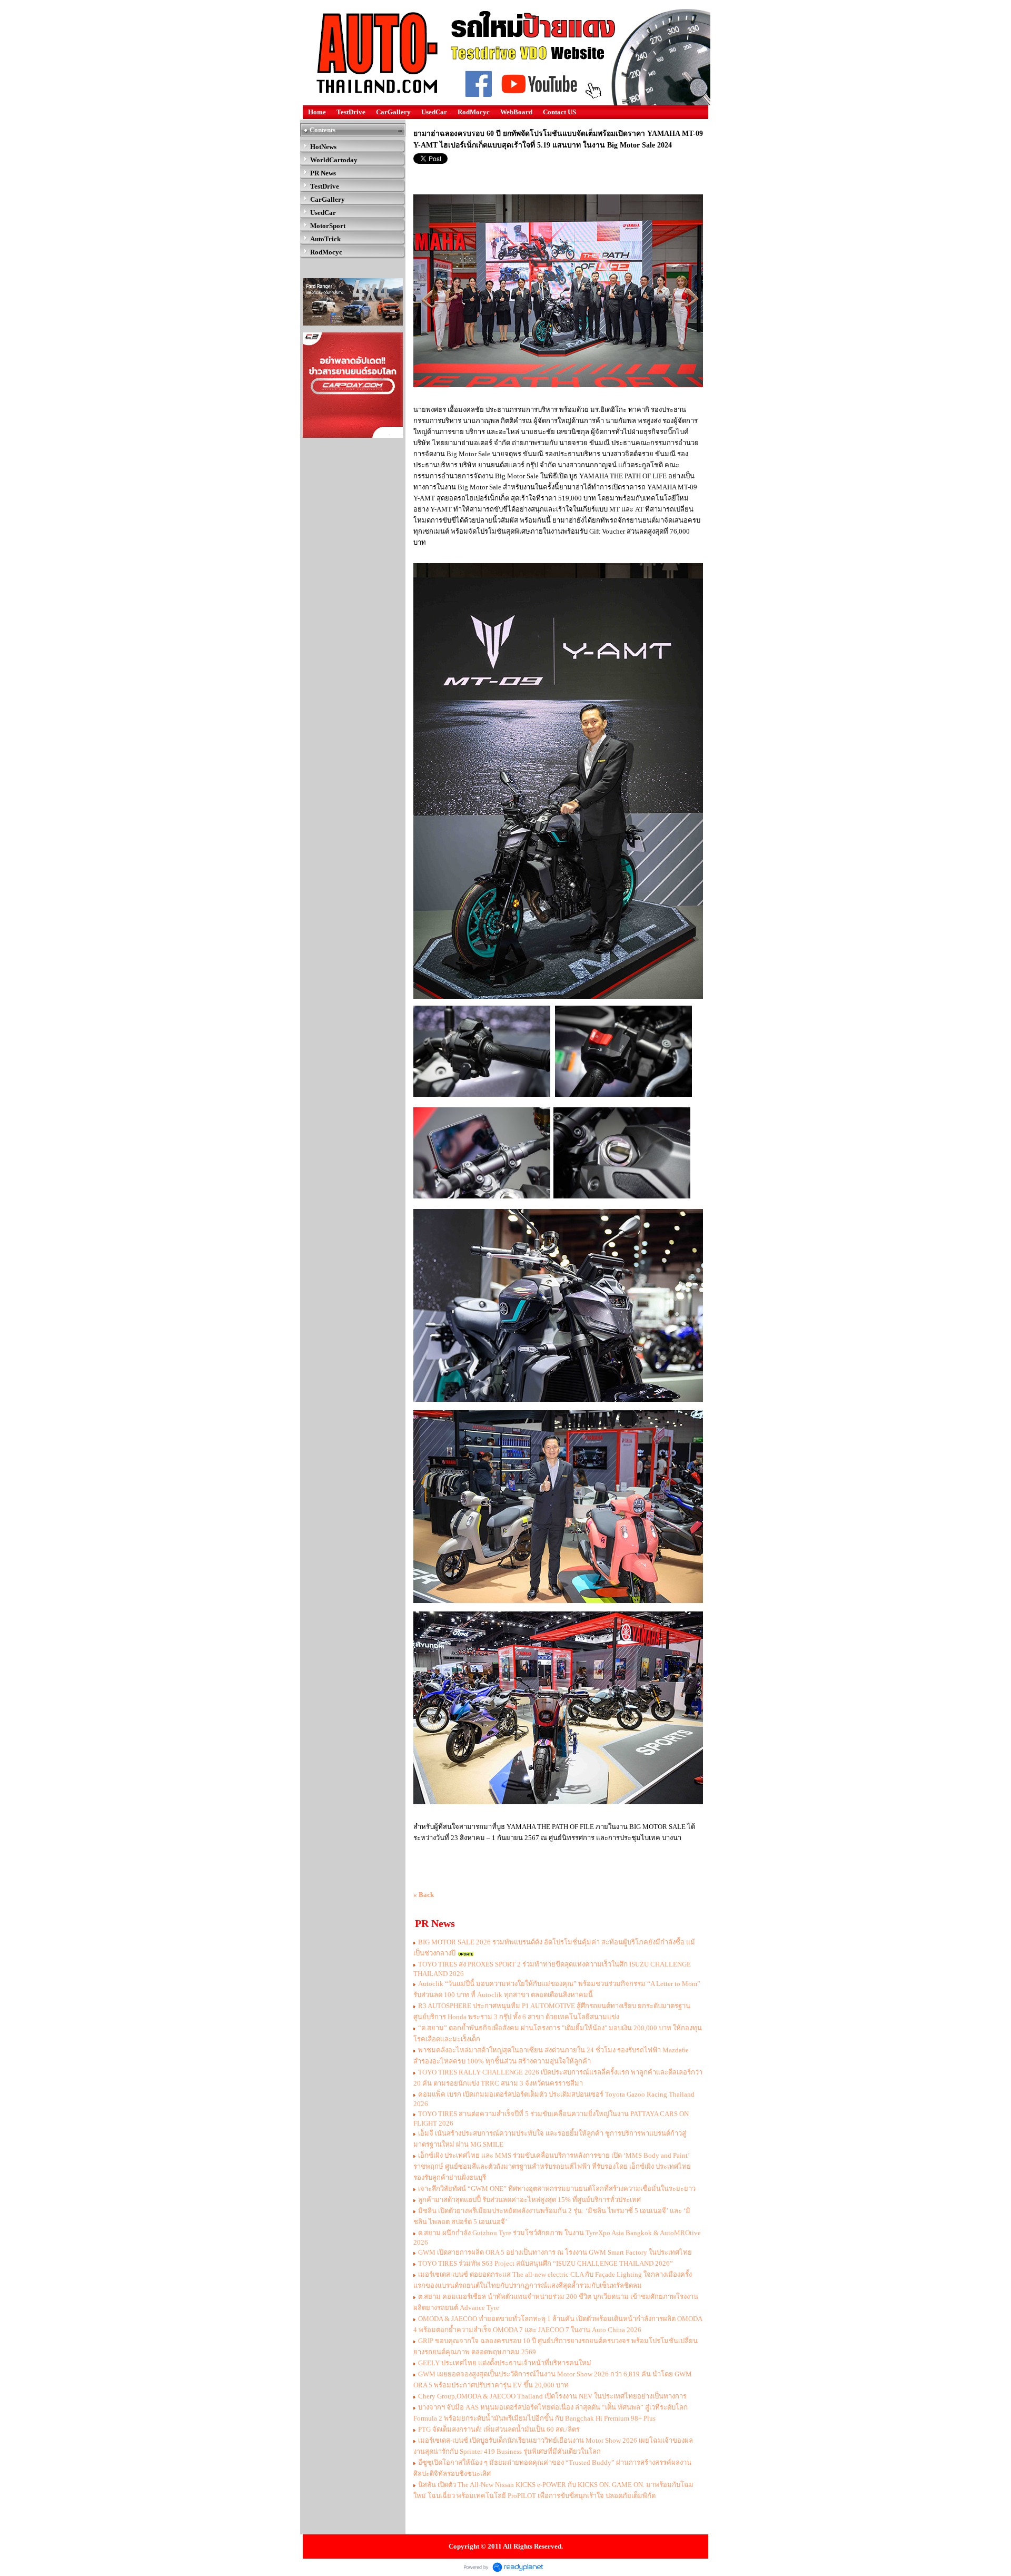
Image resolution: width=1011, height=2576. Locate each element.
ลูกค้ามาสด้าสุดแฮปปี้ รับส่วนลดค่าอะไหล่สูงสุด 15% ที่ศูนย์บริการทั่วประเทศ (529, 2200)
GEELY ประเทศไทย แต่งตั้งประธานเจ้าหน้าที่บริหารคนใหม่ (505, 2363)
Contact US (559, 112)
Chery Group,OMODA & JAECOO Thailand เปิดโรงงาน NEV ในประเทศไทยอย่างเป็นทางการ (552, 2396)
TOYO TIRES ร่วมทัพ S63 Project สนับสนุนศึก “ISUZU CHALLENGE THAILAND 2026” (546, 2263)
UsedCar (434, 112)
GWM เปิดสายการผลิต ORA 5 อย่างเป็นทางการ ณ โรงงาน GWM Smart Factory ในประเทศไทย (555, 2252)
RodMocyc (474, 112)
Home (317, 112)
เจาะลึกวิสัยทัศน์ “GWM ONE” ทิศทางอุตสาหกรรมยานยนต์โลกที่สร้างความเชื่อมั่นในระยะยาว (557, 2189)
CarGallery (393, 112)
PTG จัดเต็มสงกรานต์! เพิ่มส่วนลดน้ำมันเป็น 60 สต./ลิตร (499, 2429)
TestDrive (351, 112)
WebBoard (516, 112)
